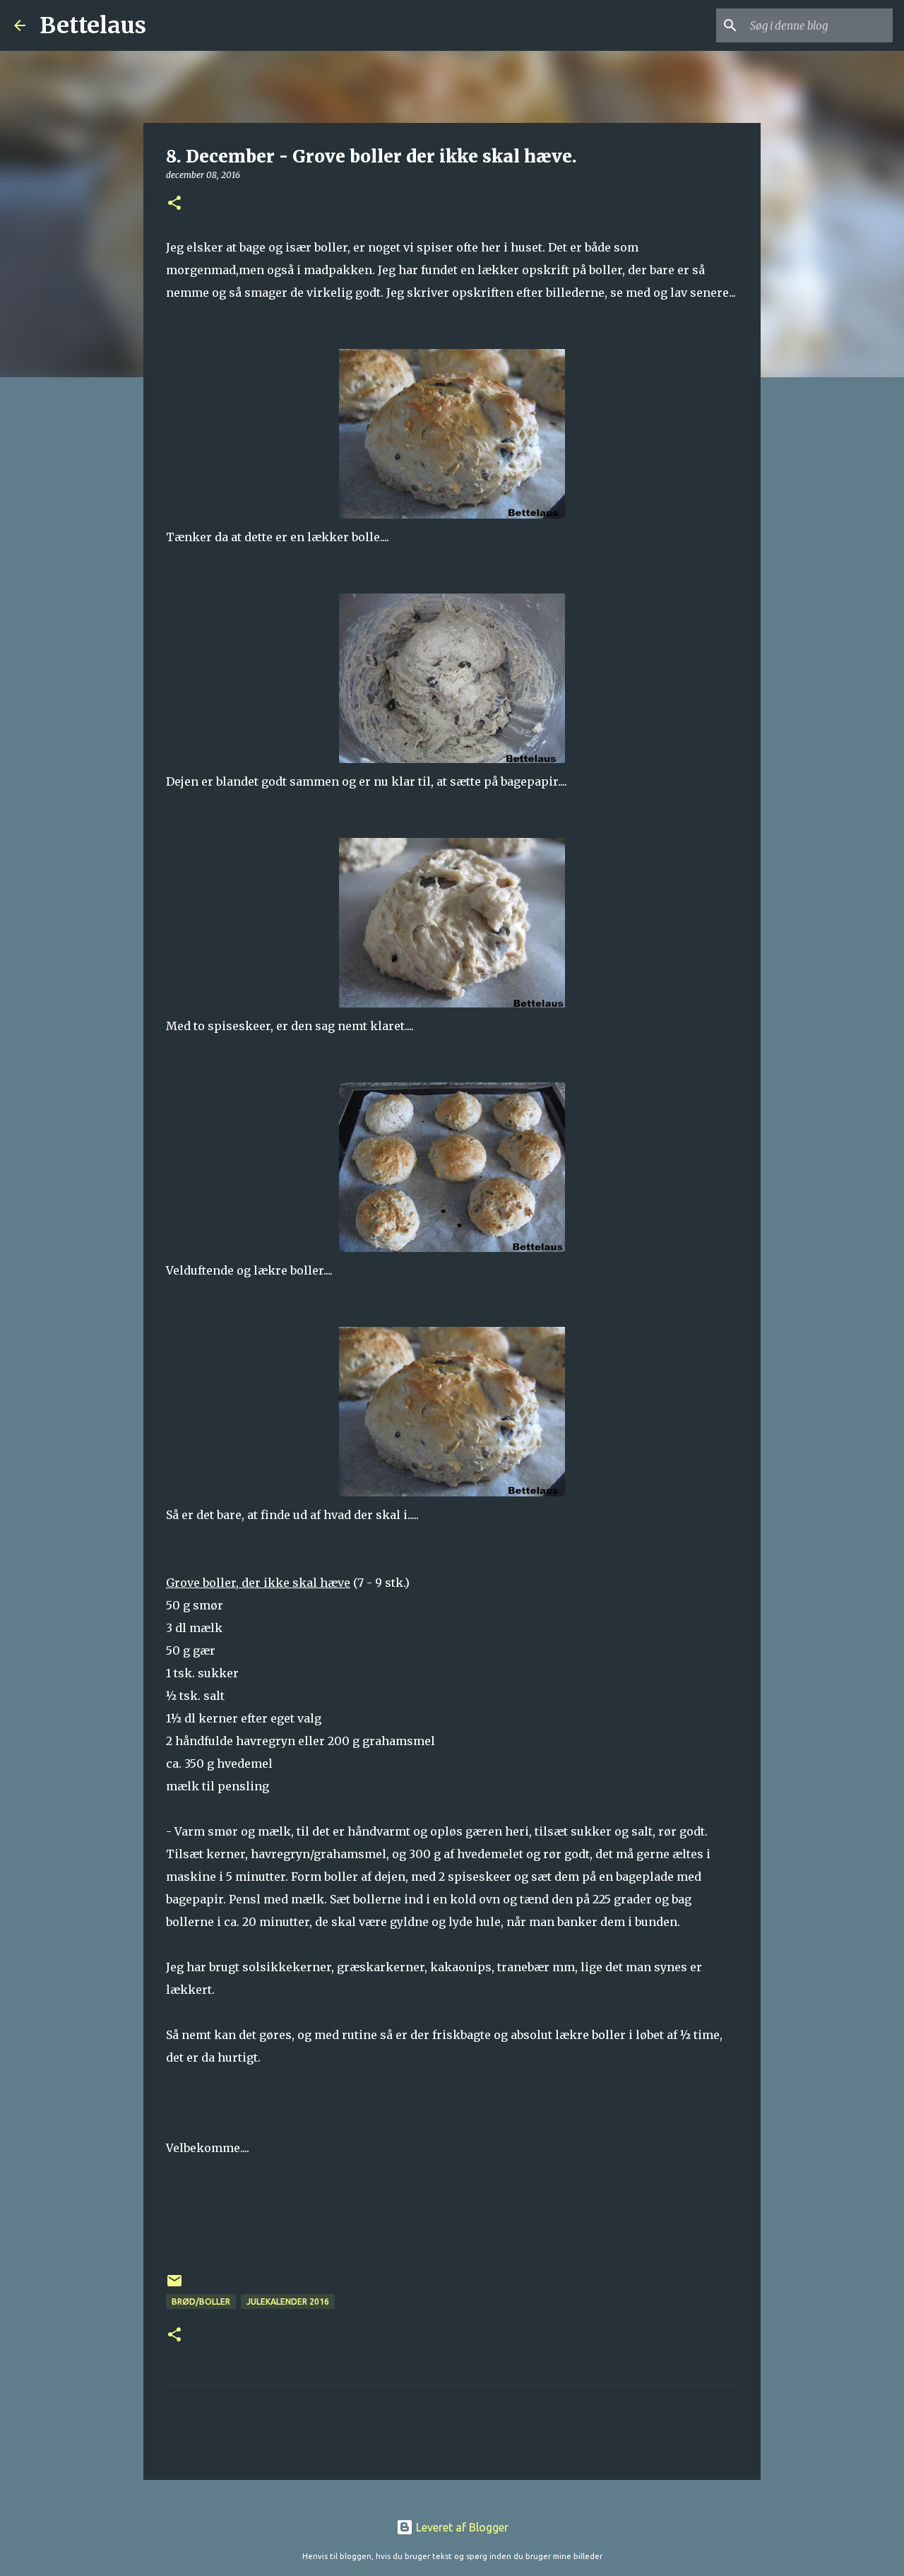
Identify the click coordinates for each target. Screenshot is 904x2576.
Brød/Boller (201, 2302)
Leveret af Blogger (461, 2527)
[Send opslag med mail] (174, 2286)
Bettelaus (93, 25)
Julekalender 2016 (288, 2302)
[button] (174, 204)
